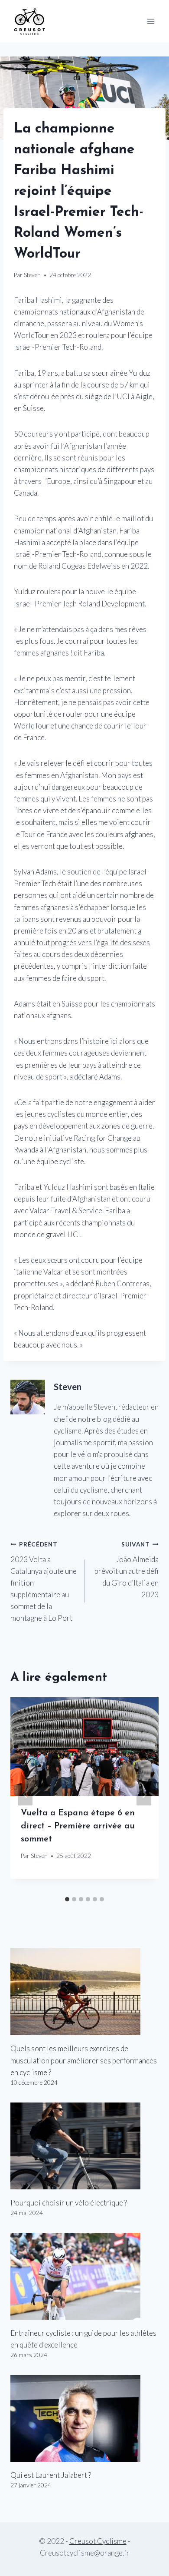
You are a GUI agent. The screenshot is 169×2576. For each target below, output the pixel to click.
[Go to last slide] (25, 1794)
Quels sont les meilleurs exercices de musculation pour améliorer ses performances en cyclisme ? (84, 2060)
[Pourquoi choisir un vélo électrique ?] (84, 2146)
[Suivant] (144, 1794)
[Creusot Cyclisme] (30, 21)
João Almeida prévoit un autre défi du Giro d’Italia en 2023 (127, 1570)
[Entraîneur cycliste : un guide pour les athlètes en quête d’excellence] (84, 2276)
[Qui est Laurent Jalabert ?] (84, 2418)
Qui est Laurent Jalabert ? (51, 2475)
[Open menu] (151, 21)
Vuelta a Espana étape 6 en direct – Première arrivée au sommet (78, 1826)
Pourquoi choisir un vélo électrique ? (69, 2203)
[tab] (67, 1899)
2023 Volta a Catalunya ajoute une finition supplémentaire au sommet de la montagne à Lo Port (44, 1582)
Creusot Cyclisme (98, 2541)
